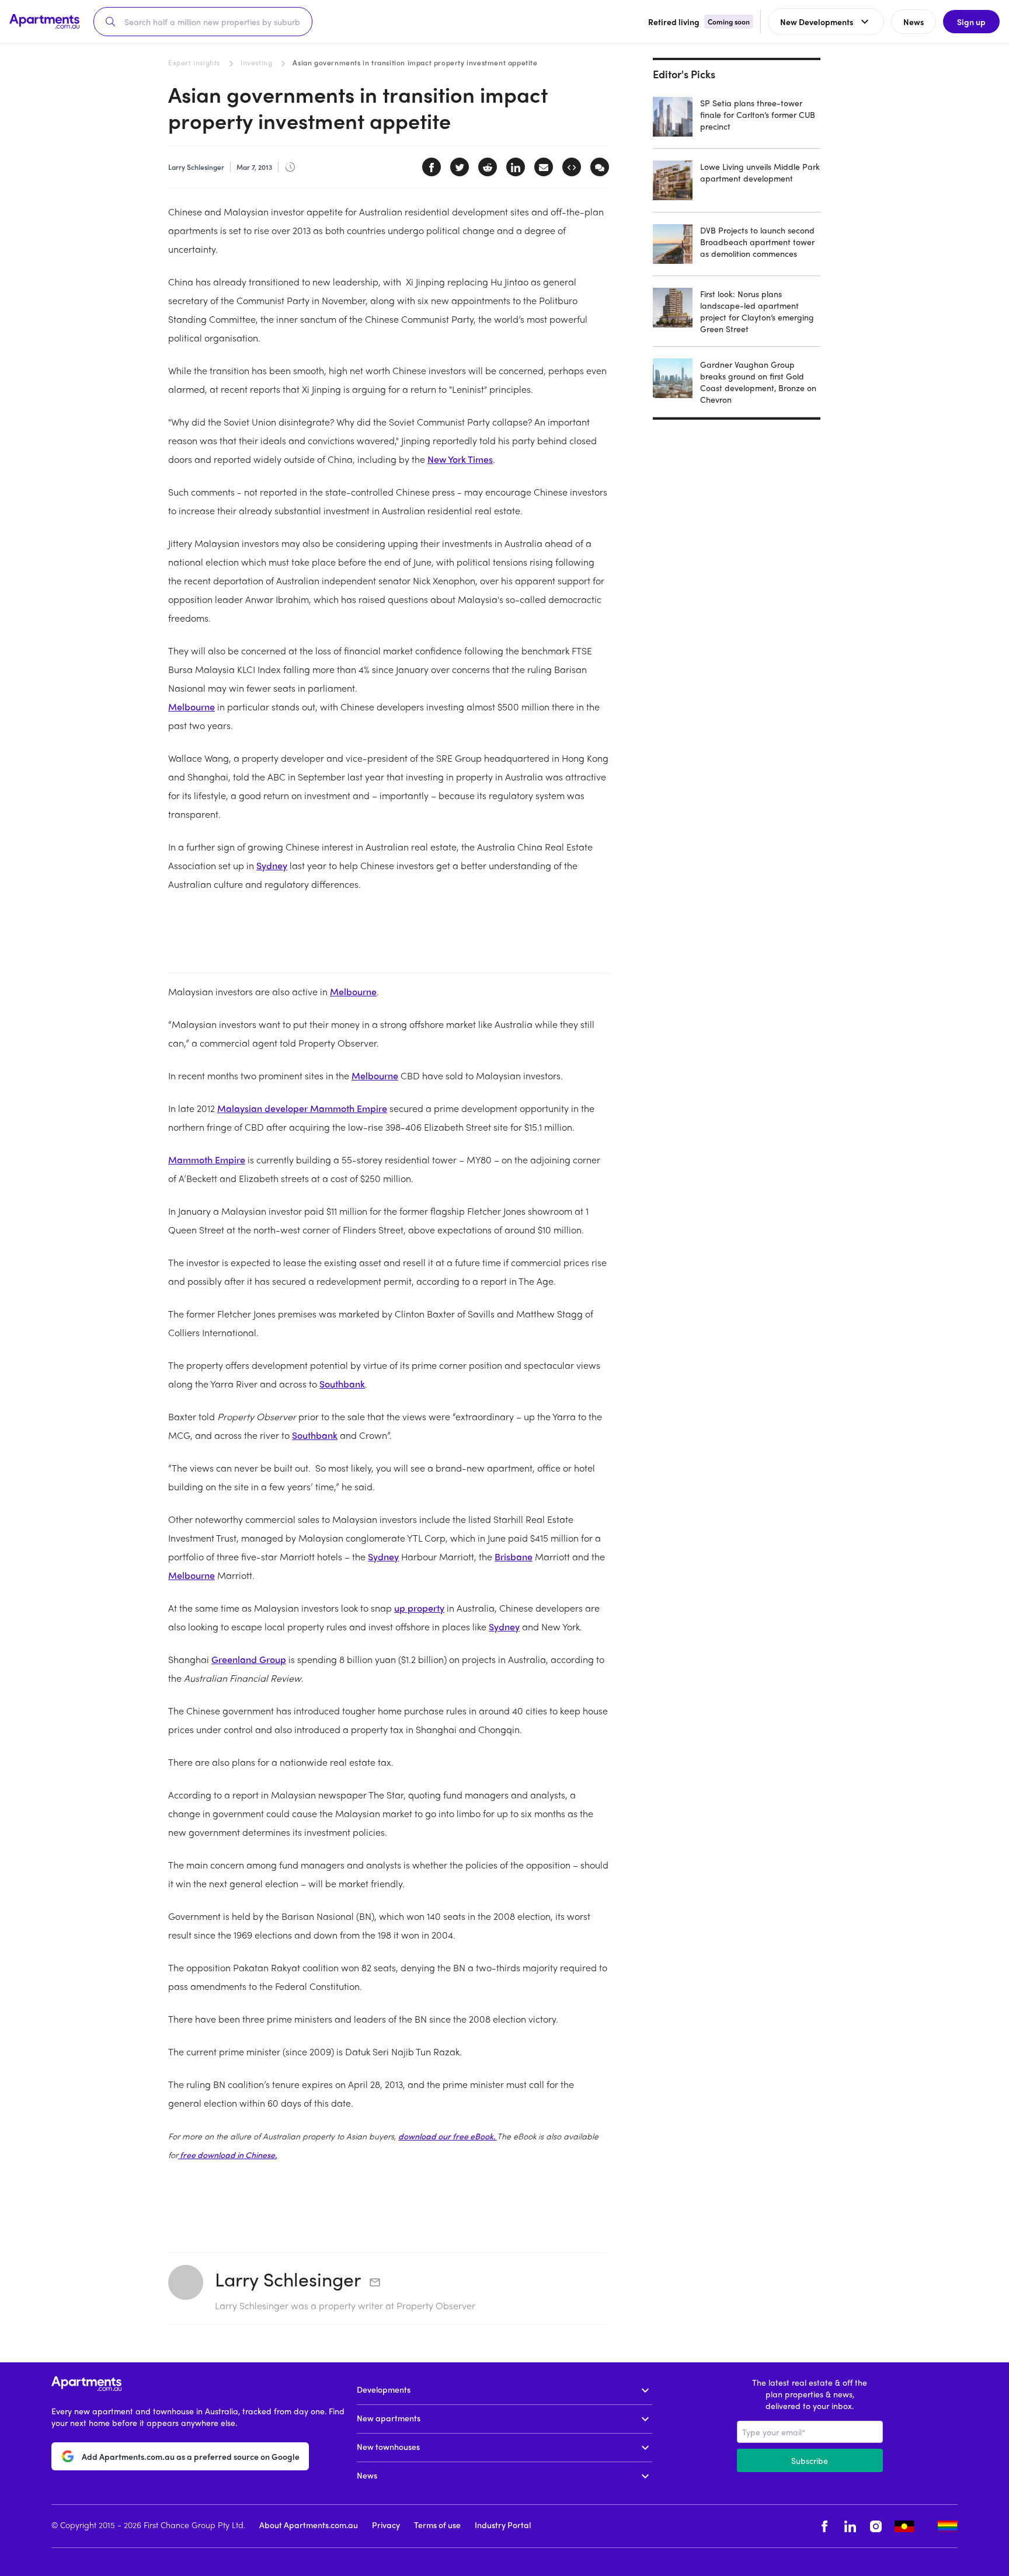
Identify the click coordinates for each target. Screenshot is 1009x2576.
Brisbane (514, 1557)
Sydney (272, 865)
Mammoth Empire (207, 1160)
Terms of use (437, 2525)
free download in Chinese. (227, 2155)
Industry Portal (503, 2525)
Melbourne (192, 707)
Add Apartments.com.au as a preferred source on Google (191, 2456)
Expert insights (194, 62)
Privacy (386, 2525)
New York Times (460, 459)
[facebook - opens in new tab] (824, 2526)
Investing (256, 62)
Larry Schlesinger (288, 2279)
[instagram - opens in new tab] (876, 2526)
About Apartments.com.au (309, 2525)
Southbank (342, 1384)
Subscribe (810, 2460)
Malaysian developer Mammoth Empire (302, 1108)
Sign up (971, 22)
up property (419, 1608)
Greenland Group (249, 1659)
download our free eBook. (448, 2136)
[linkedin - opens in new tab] (850, 2526)
